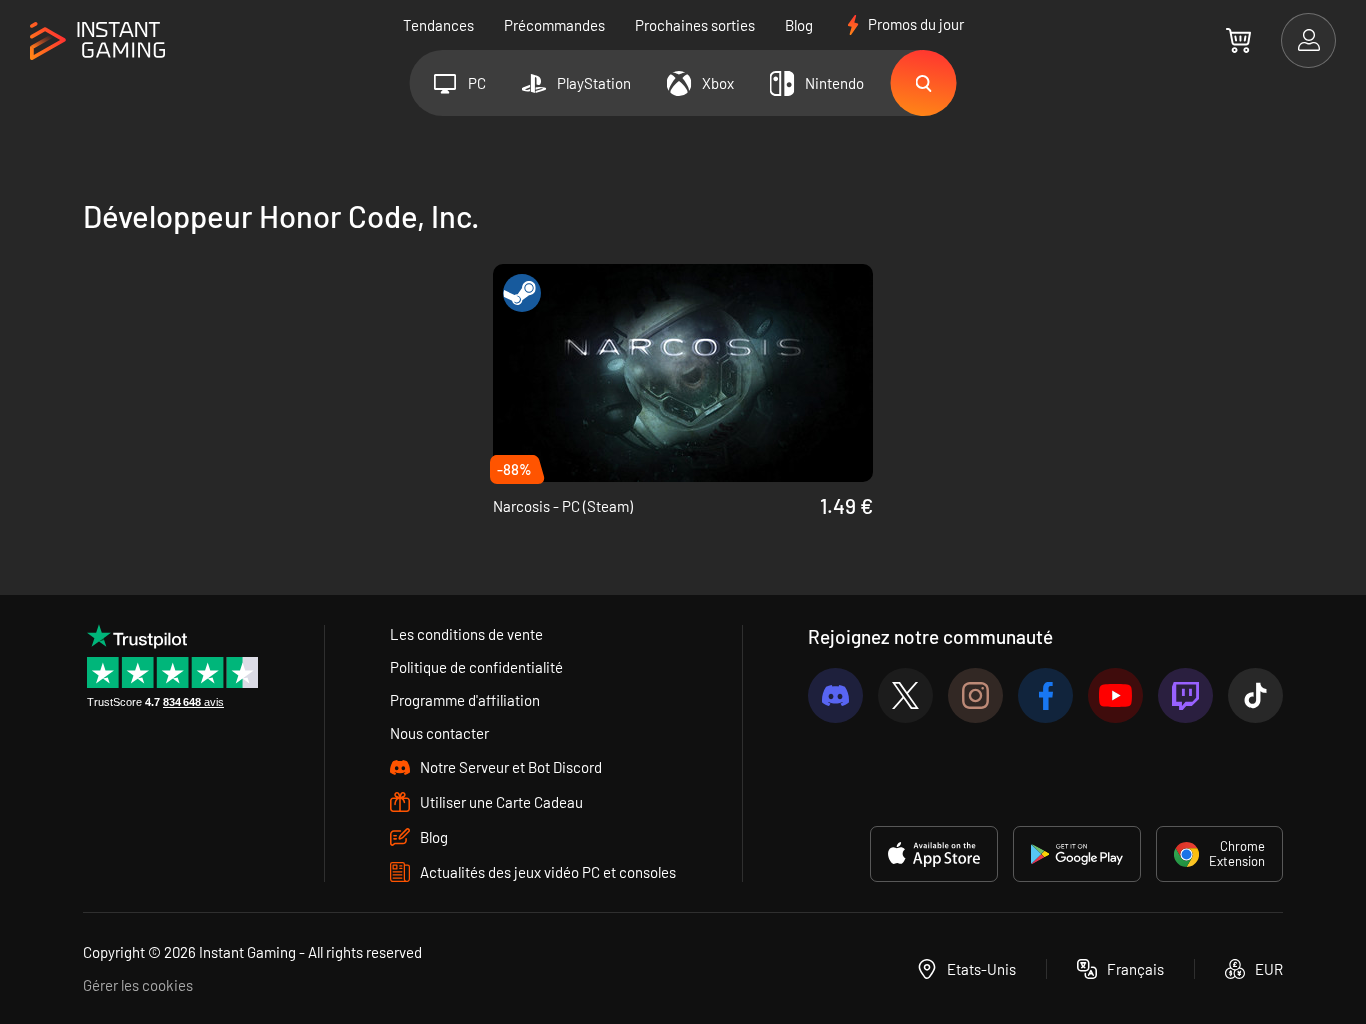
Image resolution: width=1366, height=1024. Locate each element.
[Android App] (1077, 854)
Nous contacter (439, 733)
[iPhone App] (934, 854)
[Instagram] (975, 695)
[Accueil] (97, 41)
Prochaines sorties (695, 25)
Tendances (438, 25)
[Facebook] (1045, 695)
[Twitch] (1185, 695)
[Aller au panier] (1238, 40)
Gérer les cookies (138, 985)
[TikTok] (1255, 695)
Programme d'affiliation (465, 700)
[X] (905, 695)
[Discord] (835, 695)
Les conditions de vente (466, 634)
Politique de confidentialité (476, 667)
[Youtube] (1115, 695)
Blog (799, 25)
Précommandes (554, 25)
